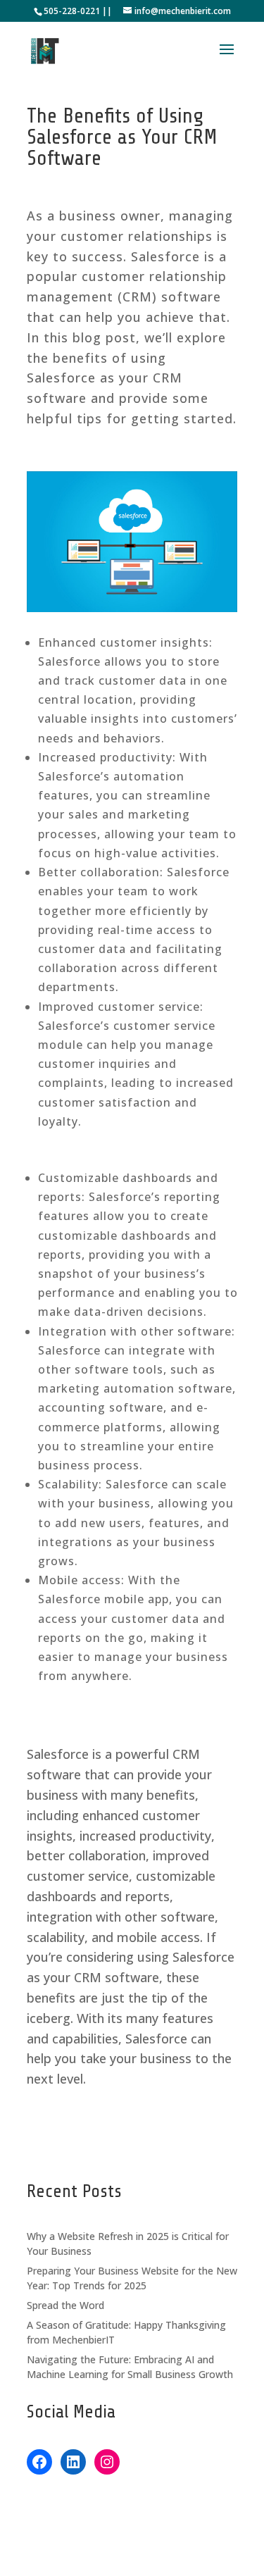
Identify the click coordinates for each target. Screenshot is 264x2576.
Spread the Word (65, 2305)
